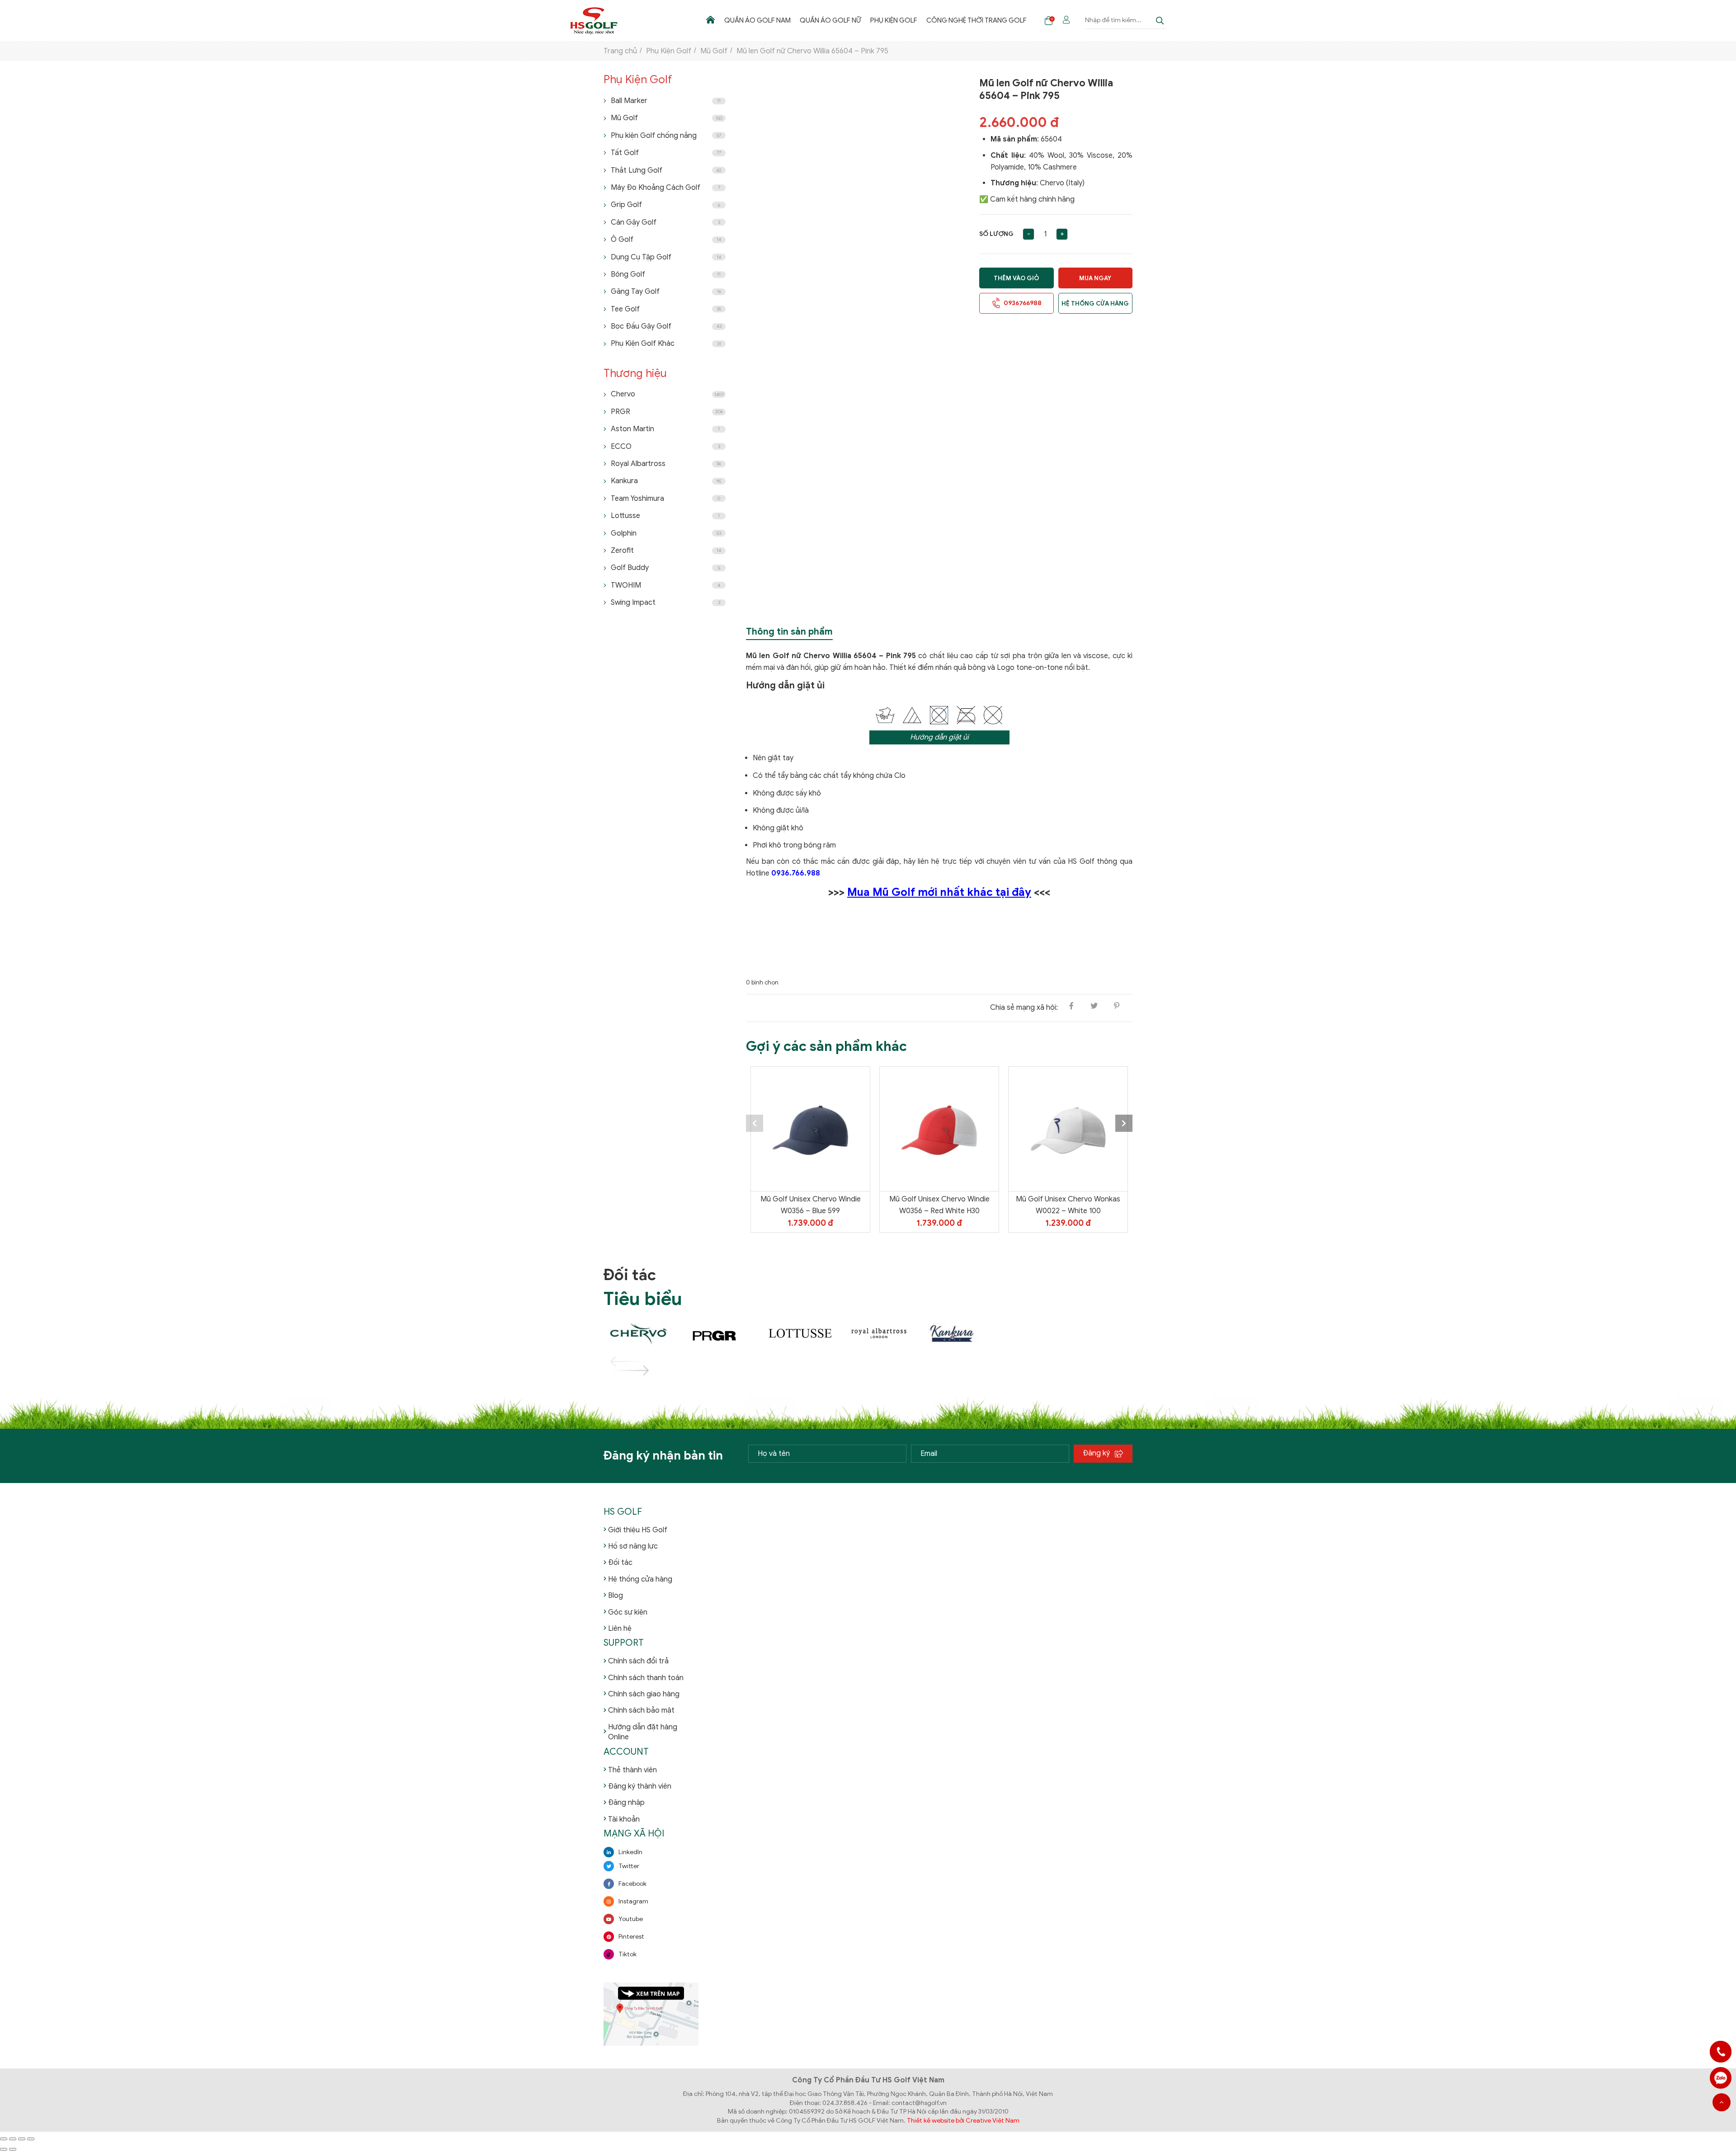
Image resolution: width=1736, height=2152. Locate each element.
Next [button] (1124, 1123)
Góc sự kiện (628, 1612)
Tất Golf (666, 153)
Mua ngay (1095, 278)
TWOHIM (665, 585)
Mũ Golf (667, 118)
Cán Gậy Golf (665, 222)
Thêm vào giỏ (1016, 278)
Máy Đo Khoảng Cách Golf (665, 188)
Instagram (633, 1901)
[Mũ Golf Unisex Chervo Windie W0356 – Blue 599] (810, 1129)
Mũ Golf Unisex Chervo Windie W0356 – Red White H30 (939, 1205)
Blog (616, 1596)
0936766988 (1721, 2078)
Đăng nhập (626, 1803)
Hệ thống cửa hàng (1095, 304)
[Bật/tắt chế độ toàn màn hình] (13, 2139)
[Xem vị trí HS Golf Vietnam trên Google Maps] (651, 2013)
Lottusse (665, 516)
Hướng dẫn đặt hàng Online (643, 1732)
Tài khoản (624, 1819)
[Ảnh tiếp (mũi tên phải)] (13, 2149)
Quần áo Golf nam (757, 20)
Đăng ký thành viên (640, 1786)
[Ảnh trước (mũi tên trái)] (4, 2149)
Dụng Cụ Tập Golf (666, 257)
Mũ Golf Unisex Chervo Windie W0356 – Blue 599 (811, 1205)
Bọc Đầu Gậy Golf (666, 326)
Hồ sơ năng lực (633, 1546)
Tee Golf (666, 309)
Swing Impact (665, 603)
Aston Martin (665, 429)
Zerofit (666, 551)
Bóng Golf (666, 274)
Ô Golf (666, 240)
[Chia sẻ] (22, 2139)
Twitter (629, 1866)
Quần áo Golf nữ (830, 20)
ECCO (665, 447)
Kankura (666, 481)
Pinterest (631, 1937)
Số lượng (996, 234)
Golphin (666, 533)
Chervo (667, 394)
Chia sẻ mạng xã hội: (1024, 1008)
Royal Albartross (666, 464)
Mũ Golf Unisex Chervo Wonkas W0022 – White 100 (1068, 1205)
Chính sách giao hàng (644, 1694)
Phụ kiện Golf (894, 20)
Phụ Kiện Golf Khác (666, 344)
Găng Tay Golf (666, 292)
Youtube (631, 1919)
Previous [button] (755, 1123)
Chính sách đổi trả (638, 1661)
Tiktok (627, 1954)
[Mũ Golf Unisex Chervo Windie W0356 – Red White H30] (939, 1129)
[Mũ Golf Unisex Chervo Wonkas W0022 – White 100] (1068, 1129)
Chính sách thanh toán (646, 1678)
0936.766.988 (796, 873)
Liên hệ (620, 1629)
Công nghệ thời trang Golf (976, 20)
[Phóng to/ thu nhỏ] (4, 2139)
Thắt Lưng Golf (666, 170)
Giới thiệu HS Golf (638, 1530)
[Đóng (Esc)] (31, 2139)
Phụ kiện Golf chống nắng (666, 136)
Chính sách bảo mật (641, 1710)
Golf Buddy (665, 568)
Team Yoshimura (665, 499)
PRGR (667, 412)
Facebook (632, 1884)
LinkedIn (630, 1852)
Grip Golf (665, 205)
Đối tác (620, 1563)
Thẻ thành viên (632, 1770)
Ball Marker (666, 101)
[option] (810, 1149)
